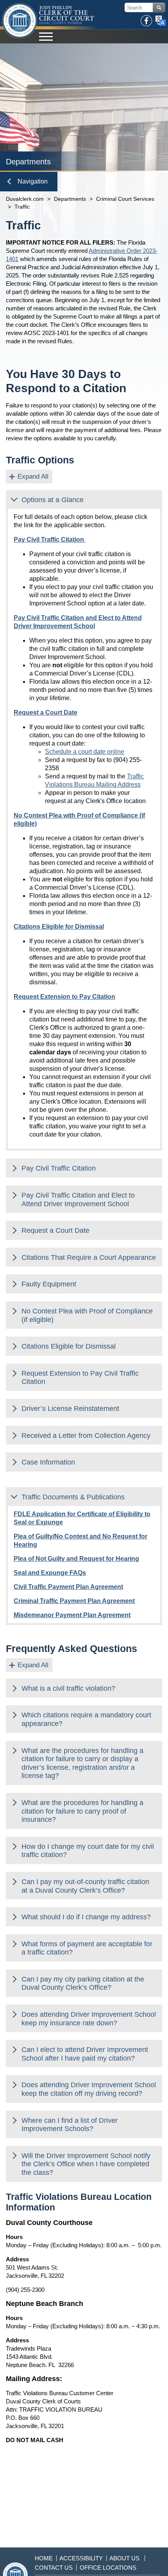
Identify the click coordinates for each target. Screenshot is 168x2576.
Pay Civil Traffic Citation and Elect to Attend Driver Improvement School (78, 1200)
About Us (124, 2558)
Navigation (33, 181)
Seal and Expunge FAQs (50, 1573)
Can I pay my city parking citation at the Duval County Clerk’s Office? (83, 1983)
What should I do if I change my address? (86, 1917)
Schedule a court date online (85, 752)
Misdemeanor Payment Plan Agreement (72, 1615)
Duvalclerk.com (25, 199)
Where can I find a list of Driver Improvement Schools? (70, 2125)
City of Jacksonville (20, 21)
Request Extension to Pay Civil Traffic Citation (80, 1378)
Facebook (147, 21)
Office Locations (108, 2568)
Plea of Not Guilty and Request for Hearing (76, 1559)
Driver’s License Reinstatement (70, 1409)
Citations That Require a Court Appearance (89, 1257)
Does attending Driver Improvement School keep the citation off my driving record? (89, 2089)
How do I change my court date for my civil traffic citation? (88, 1851)
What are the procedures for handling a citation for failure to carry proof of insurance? (82, 1811)
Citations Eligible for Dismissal (69, 1346)
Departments (70, 199)
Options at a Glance (53, 500)
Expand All (33, 476)
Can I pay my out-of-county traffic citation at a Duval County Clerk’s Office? (85, 1886)
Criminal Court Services (125, 199)
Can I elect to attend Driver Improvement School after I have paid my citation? (85, 2054)
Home (44, 2558)
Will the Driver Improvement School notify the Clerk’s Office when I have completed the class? (86, 2164)
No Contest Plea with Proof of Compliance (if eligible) (87, 1315)
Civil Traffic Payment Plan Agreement (68, 1587)
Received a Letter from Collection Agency (86, 1436)
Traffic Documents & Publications (73, 1497)
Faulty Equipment (49, 1284)
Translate (161, 21)
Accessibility (81, 2558)
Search (159, 8)
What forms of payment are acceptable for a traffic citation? (87, 1948)
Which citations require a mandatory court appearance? (86, 1719)
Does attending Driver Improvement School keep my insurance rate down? (89, 2019)
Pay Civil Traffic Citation (59, 1168)
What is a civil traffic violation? (68, 1688)
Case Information (48, 1462)
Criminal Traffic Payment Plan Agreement (74, 1601)
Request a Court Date (55, 1230)
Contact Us (54, 2568)
